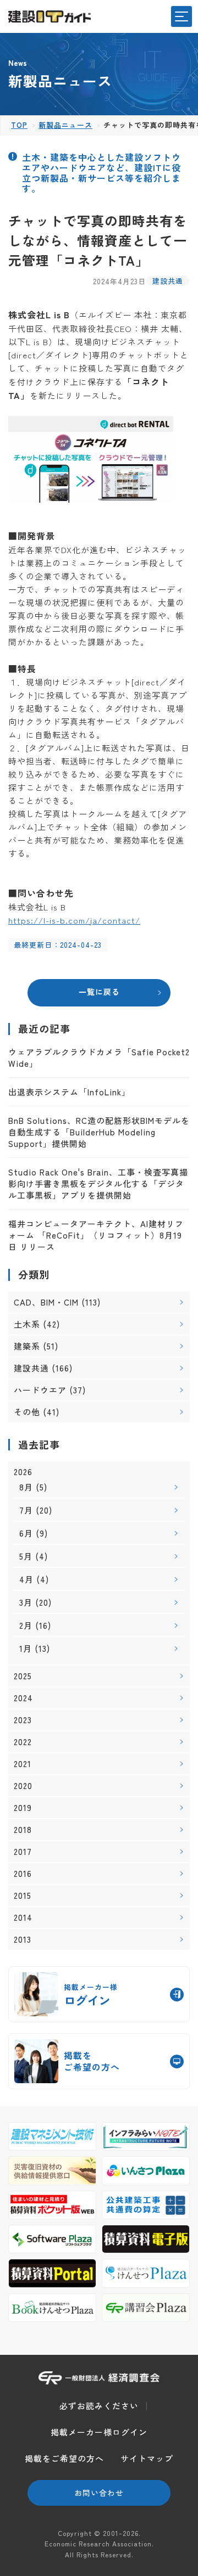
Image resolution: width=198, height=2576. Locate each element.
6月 (26, 1533)
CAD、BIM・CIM (46, 1302)
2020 (23, 1786)
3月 (26, 1602)
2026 (23, 1472)
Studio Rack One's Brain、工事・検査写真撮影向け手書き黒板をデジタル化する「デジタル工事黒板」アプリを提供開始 (98, 1183)
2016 (23, 1874)
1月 (26, 1648)
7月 (26, 1510)
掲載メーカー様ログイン (99, 2432)
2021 (23, 1764)
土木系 (27, 1324)
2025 (23, 1676)
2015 (23, 1896)
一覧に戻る (99, 992)
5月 (26, 1556)
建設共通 (168, 281)
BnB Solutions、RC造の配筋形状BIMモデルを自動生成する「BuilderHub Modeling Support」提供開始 (99, 1132)
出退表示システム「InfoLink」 (69, 1092)
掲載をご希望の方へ (64, 2458)
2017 (23, 1852)
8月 (26, 1487)
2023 (23, 1720)
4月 (26, 1579)
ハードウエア (40, 1390)
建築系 (27, 1346)
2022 (23, 1742)
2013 (23, 1939)
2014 (23, 1917)
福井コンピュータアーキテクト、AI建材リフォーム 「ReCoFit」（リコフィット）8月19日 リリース (96, 1235)
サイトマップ (147, 2458)
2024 (23, 1698)
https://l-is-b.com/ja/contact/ (74, 920)
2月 (26, 1625)
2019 (23, 1808)
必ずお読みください (99, 2406)
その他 (27, 1412)
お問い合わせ (99, 2493)
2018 (23, 1830)
